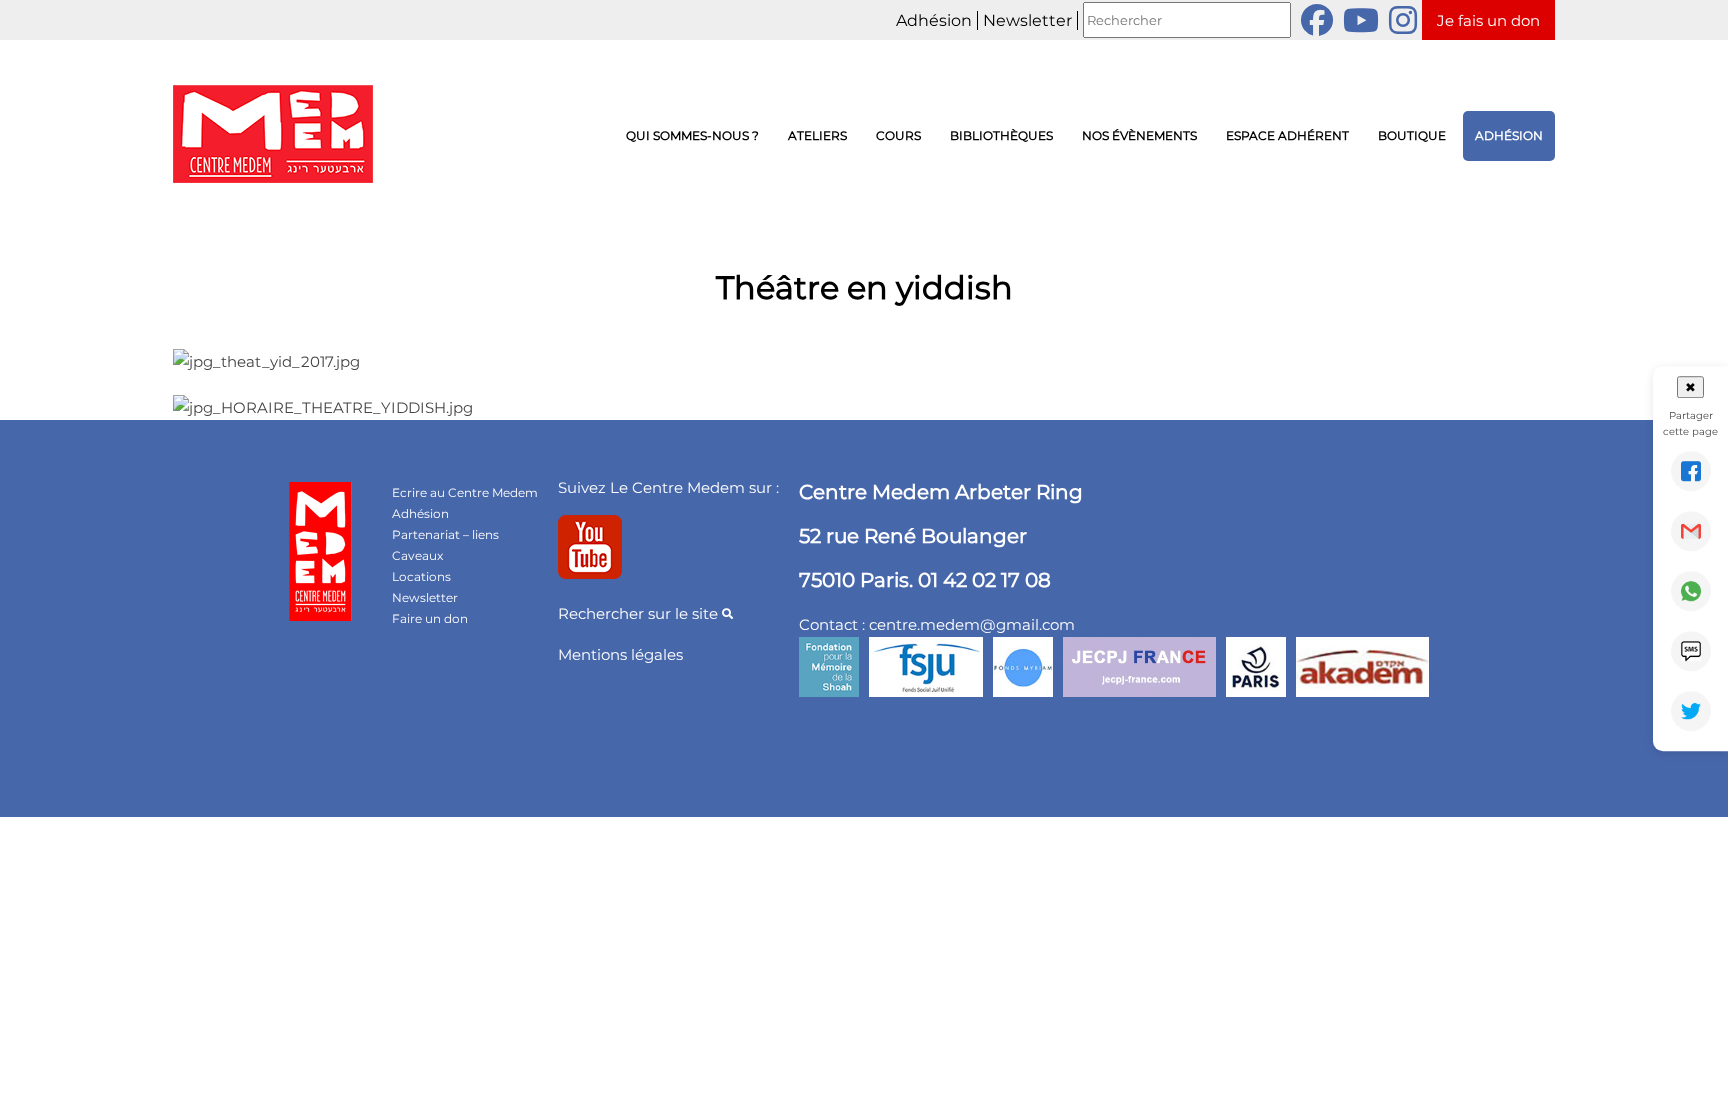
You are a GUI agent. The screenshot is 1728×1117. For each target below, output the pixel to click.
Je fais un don (1488, 20)
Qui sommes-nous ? (692, 135)
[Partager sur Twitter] (1691, 711)
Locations (421, 576)
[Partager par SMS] (1691, 651)
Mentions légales (620, 654)
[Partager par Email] (1691, 531)
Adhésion (934, 20)
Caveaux (417, 555)
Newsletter (1027, 20)
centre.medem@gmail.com (972, 624)
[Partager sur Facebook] (1691, 471)
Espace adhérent (1287, 135)
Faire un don (430, 618)
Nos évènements (1139, 135)
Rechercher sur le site (640, 613)
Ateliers (817, 135)
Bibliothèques (1001, 135)
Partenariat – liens (445, 534)
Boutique (1412, 135)
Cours (898, 135)
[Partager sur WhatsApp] (1691, 591)
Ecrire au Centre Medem (465, 492)
